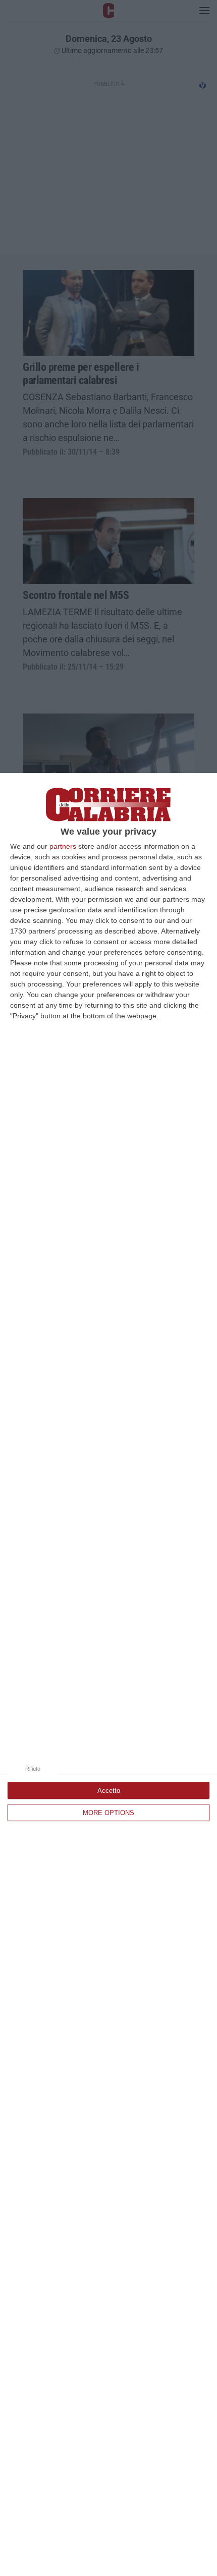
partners (63, 846)
